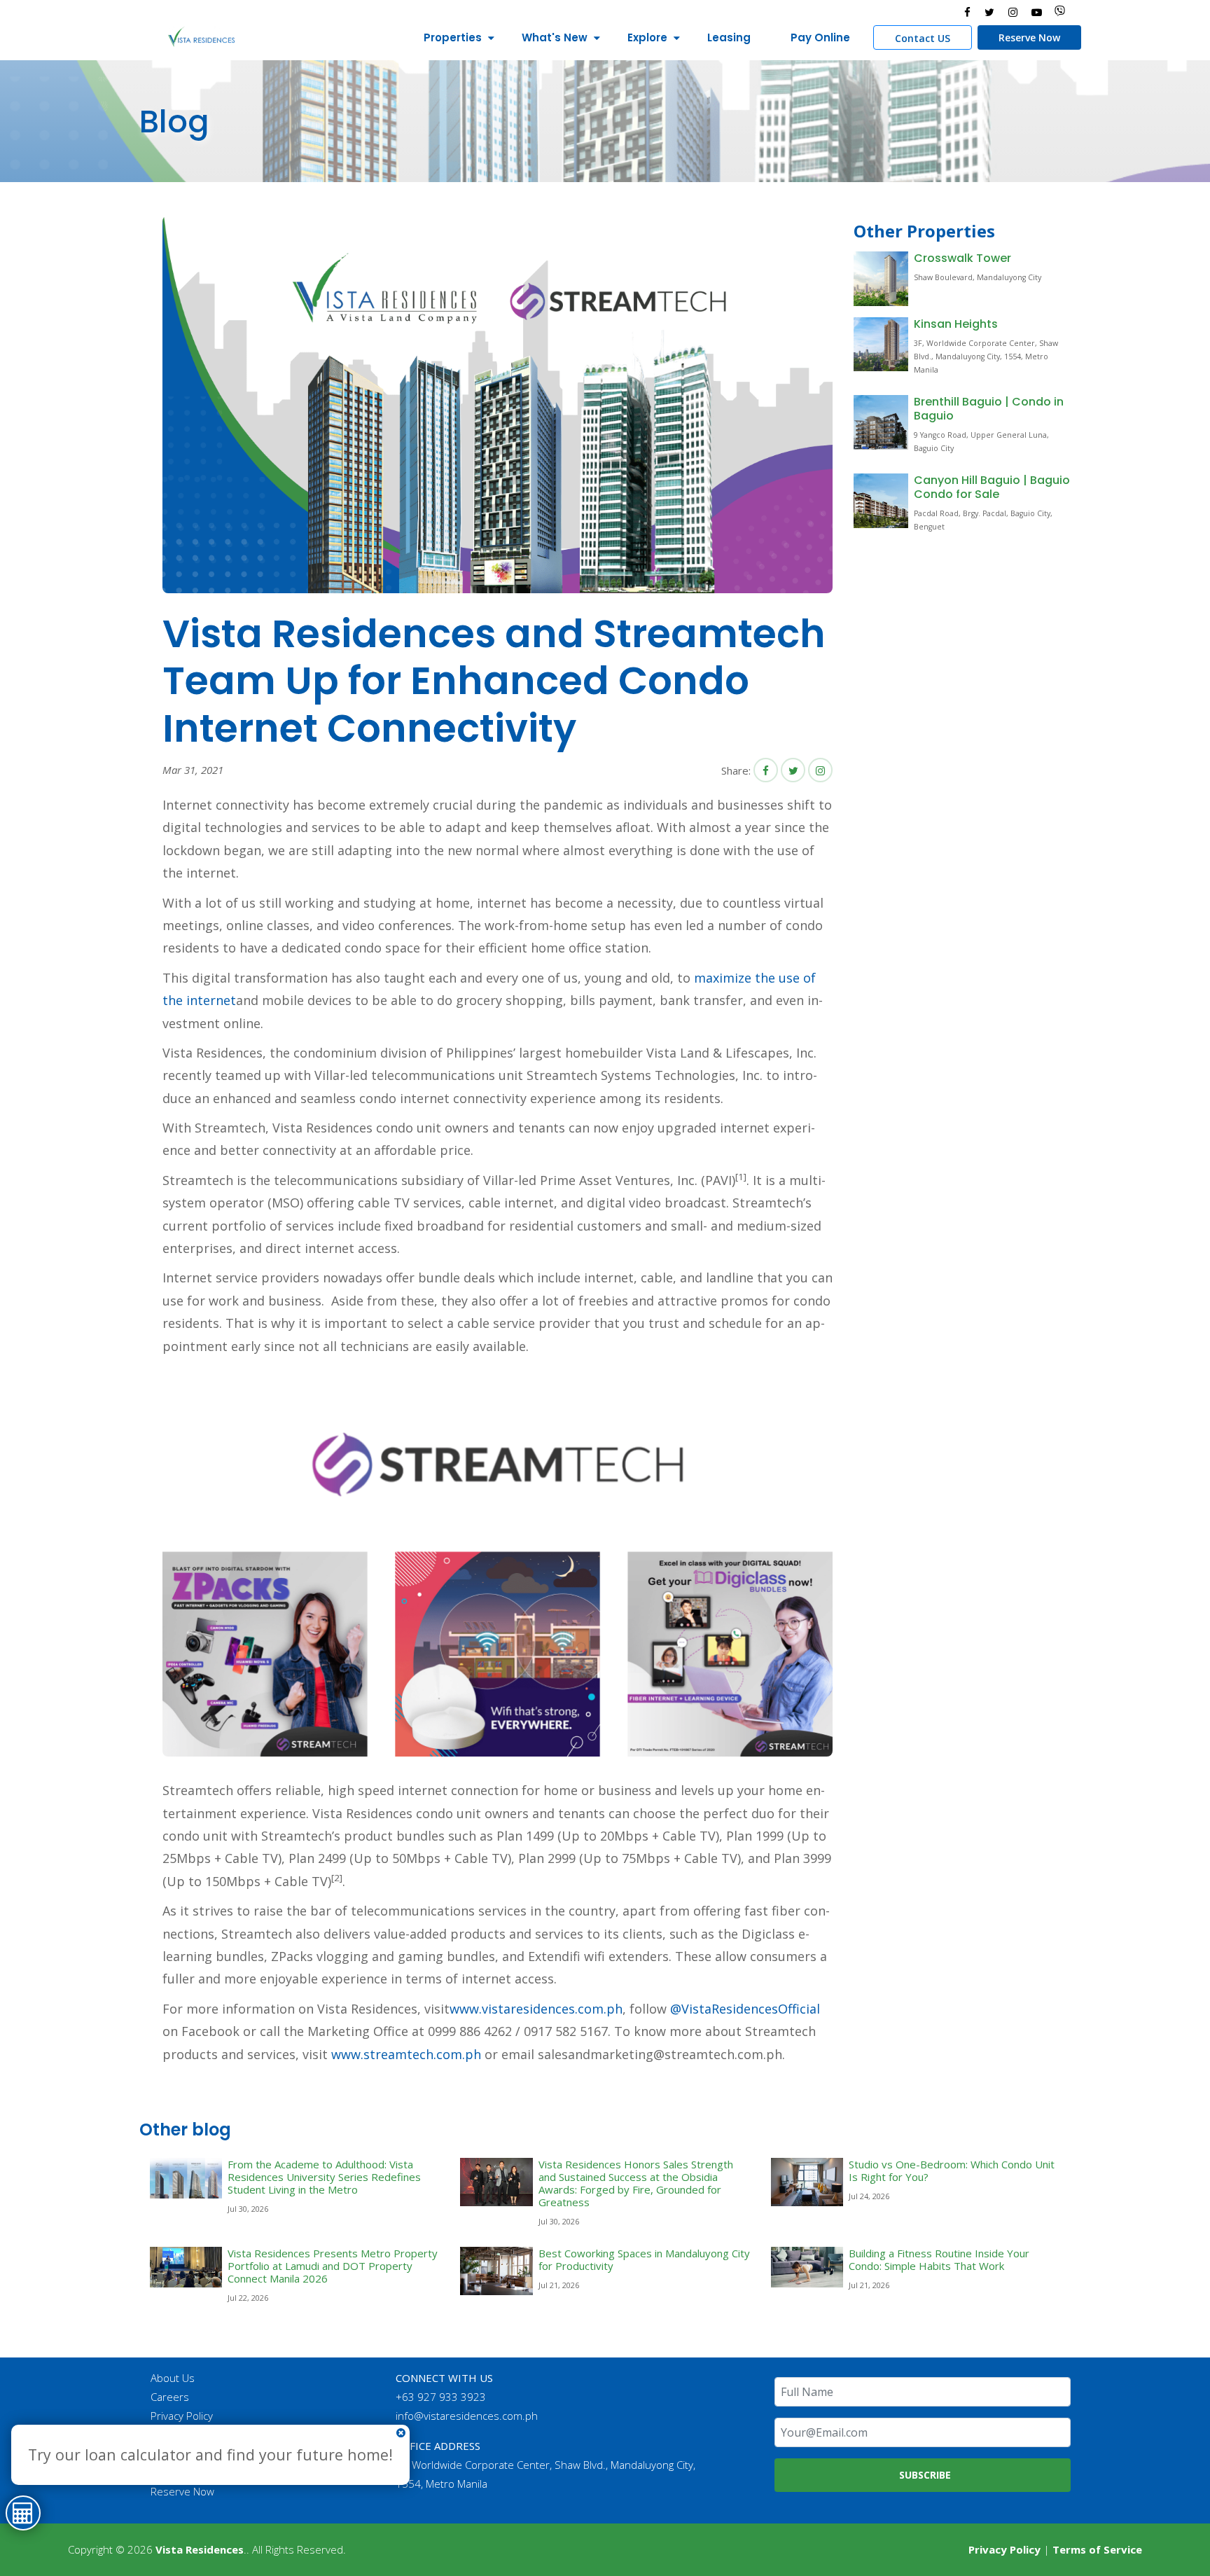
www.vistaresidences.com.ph (536, 2009)
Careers (170, 2397)
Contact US (923, 38)
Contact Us (176, 2435)
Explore (647, 37)
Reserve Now (1029, 37)
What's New (555, 37)
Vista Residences (200, 2549)
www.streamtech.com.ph (406, 2054)
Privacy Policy (182, 2416)
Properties (453, 37)
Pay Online (820, 37)
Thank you (175, 2453)
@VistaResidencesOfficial (745, 2009)
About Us (173, 2378)
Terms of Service (1097, 2549)
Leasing (729, 37)
